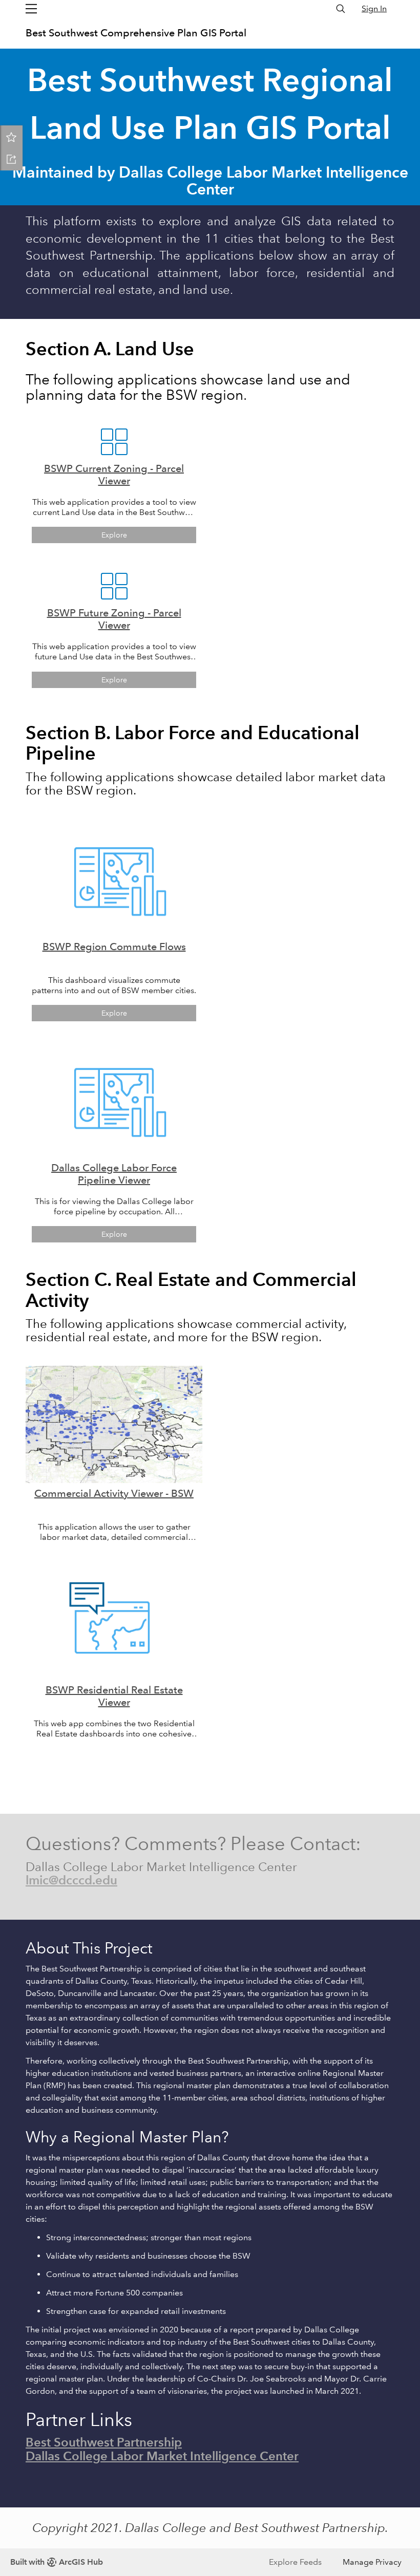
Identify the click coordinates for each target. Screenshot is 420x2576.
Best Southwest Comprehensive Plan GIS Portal (136, 33)
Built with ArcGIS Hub (57, 2562)
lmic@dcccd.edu (71, 1880)
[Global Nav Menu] (31, 9)
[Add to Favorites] (11, 137)
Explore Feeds (295, 2562)
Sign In (374, 8)
